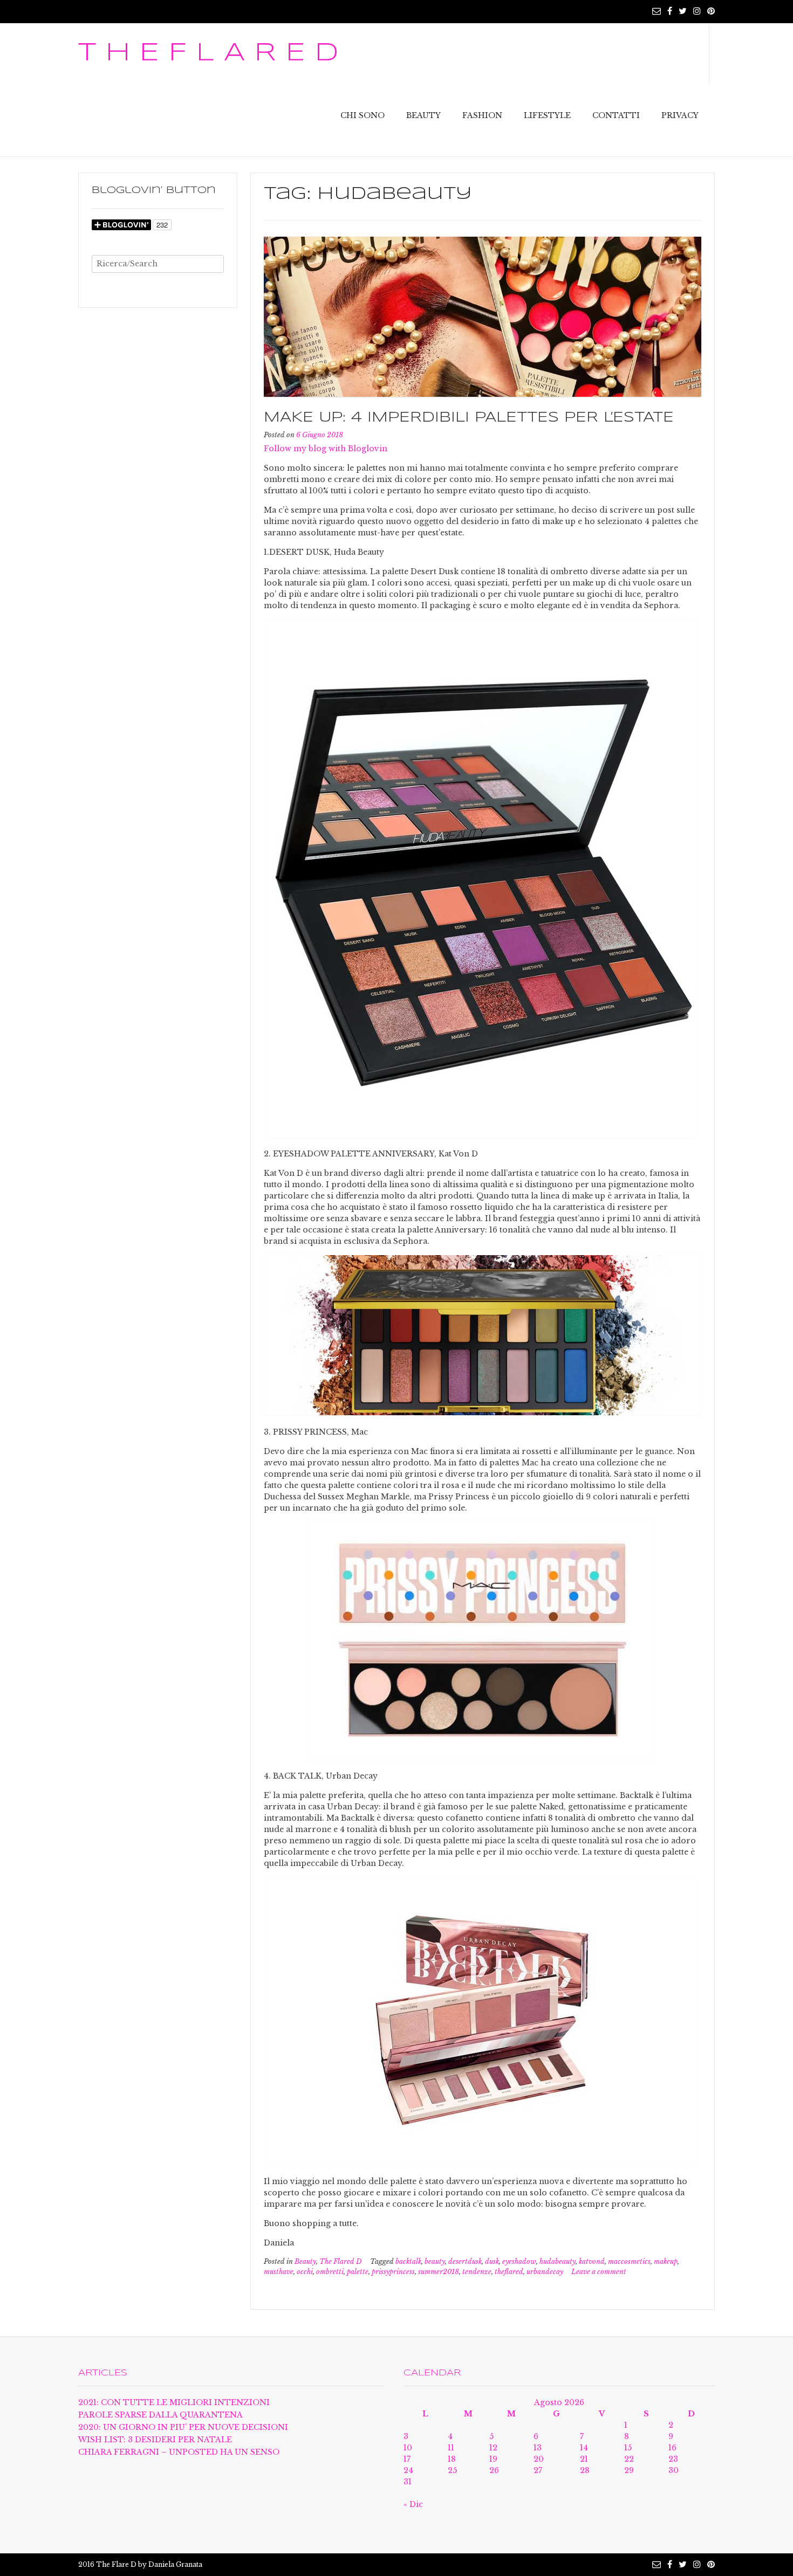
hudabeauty (558, 2261)
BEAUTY (423, 115)
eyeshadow (519, 2261)
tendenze (477, 2272)
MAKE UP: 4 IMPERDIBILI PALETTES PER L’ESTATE (469, 418)
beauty (435, 2261)
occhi (305, 2272)
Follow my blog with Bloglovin (326, 449)
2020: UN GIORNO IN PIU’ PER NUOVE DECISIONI (183, 2427)
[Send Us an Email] (657, 11)
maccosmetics (629, 2261)
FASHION (482, 115)
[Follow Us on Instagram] (697, 11)
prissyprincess (393, 2272)
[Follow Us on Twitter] (683, 11)
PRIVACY (680, 115)
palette (358, 2272)
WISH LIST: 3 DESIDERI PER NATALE (155, 2440)
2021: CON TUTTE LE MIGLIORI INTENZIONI (174, 2402)
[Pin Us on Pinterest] (711, 11)
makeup (666, 2261)
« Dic (413, 2504)
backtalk (408, 2261)
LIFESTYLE (547, 115)
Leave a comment (599, 2272)
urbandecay (545, 2272)
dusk (492, 2261)
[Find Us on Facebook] (670, 11)
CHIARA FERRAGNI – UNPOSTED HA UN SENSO (179, 2452)
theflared (509, 2272)
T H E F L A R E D (208, 53)
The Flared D (341, 2261)
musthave (279, 2272)
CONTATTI (616, 115)
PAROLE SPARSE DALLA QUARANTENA (160, 2415)
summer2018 (439, 2272)
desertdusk (465, 2261)
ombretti (330, 2272)
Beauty (305, 2261)
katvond (592, 2261)
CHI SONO (363, 115)
